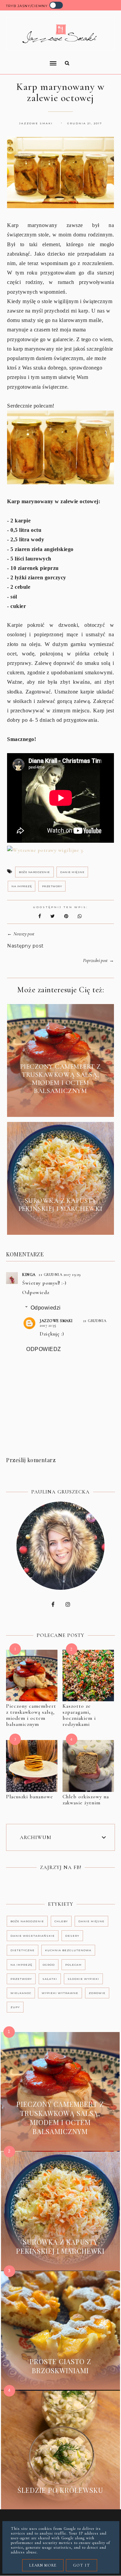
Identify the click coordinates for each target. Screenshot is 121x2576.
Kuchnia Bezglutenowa (68, 1950)
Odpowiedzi (46, 1308)
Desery (72, 1936)
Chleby (61, 1921)
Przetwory (52, 886)
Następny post (25, 946)
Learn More (43, 2565)
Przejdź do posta (61, 1106)
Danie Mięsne (72, 872)
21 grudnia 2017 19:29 (60, 1275)
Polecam (73, 1965)
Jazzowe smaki (56, 1321)
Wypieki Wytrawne (60, 1993)
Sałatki (50, 1979)
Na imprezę (22, 886)
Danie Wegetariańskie (33, 1936)
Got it (82, 2565)
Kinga (29, 1275)
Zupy (15, 2007)
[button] (29, 59)
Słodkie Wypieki (83, 1979)
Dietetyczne (23, 1950)
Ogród (49, 1965)
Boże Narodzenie (34, 872)
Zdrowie (97, 1993)
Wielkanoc (21, 1993)
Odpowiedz (36, 1292)
